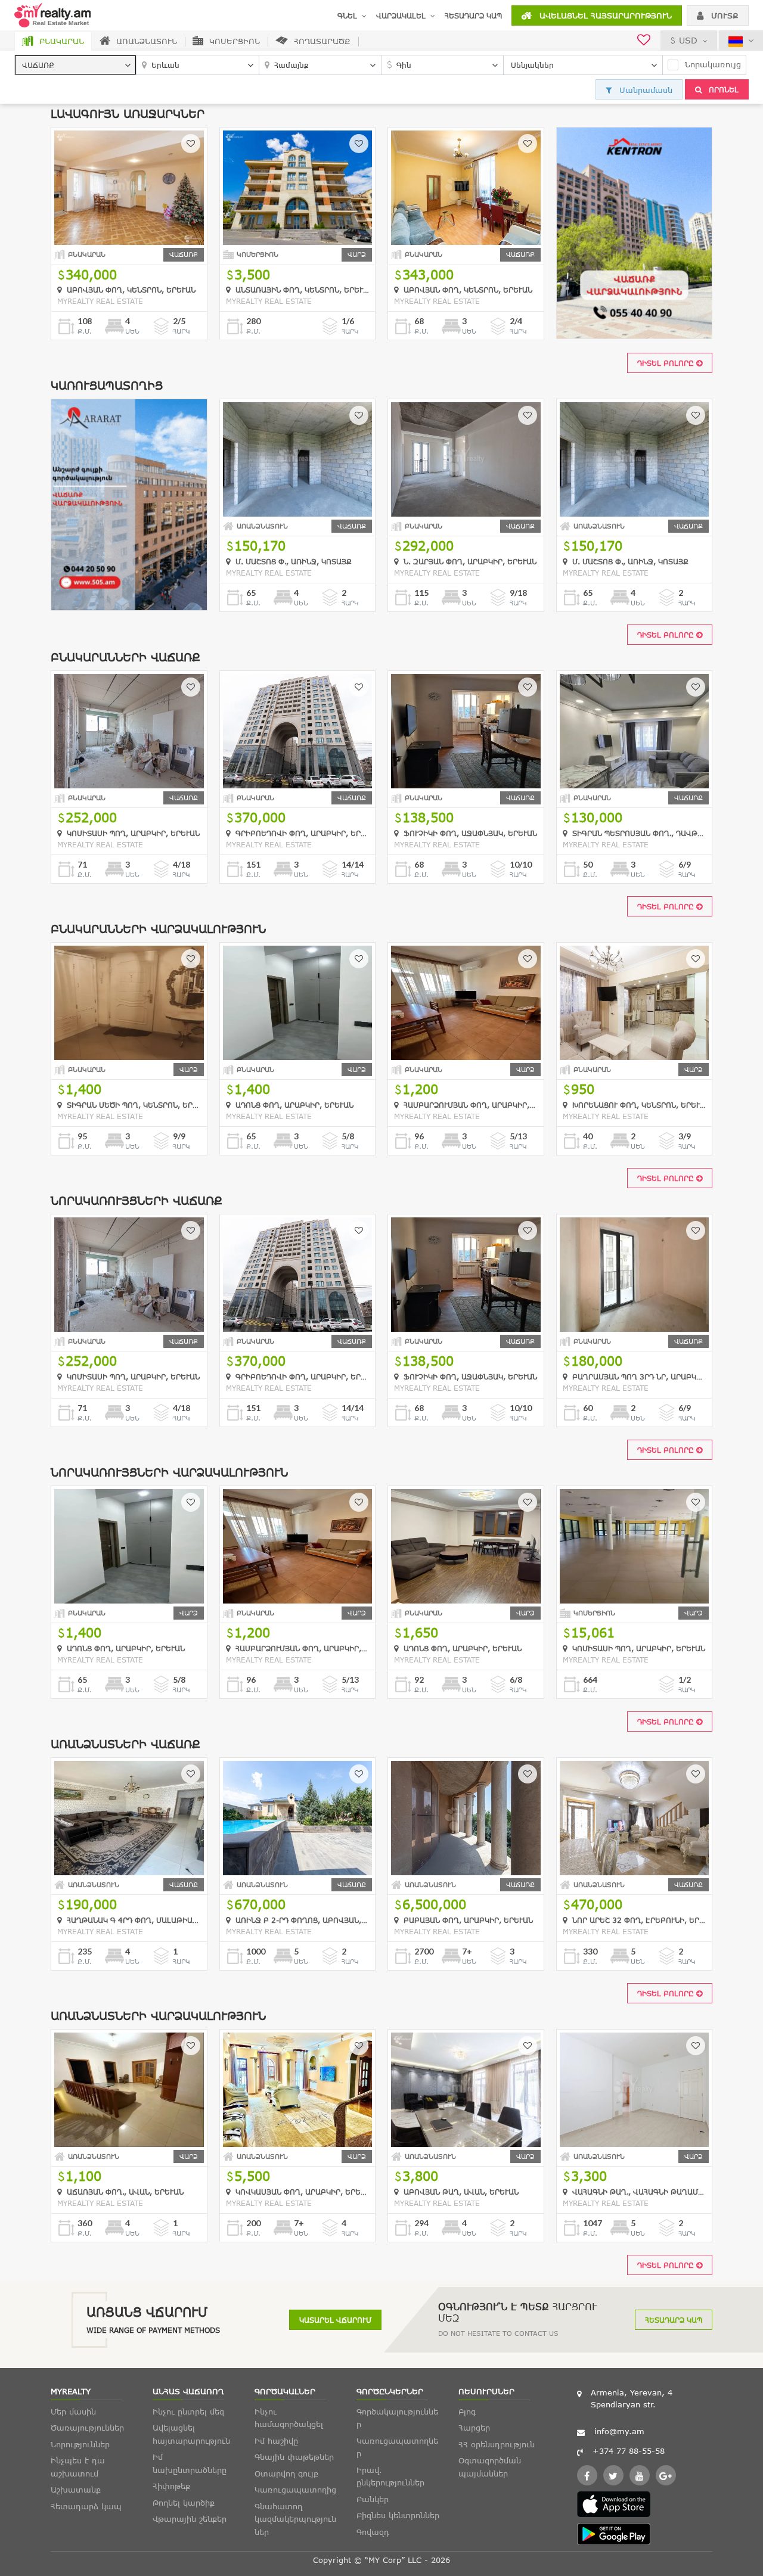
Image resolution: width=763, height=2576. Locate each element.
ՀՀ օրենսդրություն (497, 2444)
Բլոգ (467, 2412)
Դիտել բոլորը (667, 363)
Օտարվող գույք (286, 2474)
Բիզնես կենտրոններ (398, 2515)
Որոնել (722, 89)
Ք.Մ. (85, 331)
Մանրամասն (644, 90)
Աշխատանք (76, 2490)
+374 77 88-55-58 (629, 2451)
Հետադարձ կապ (473, 15)
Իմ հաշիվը (276, 2441)
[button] (75, 65)
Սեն (132, 331)
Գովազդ (373, 2532)
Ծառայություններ (87, 2428)
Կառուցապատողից (295, 2490)
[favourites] (644, 41)
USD (688, 40)
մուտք (723, 15)
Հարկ (182, 331)
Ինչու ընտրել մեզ (188, 2412)
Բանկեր (373, 2499)
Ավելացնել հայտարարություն (604, 15)
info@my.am (619, 2431)
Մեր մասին (73, 2412)
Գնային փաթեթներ (294, 2457)
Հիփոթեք (171, 2486)
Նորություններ (80, 2444)
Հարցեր (474, 2428)
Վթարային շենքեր (190, 2519)
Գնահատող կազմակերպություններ (295, 2519)
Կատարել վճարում (335, 2320)
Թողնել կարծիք (184, 2503)
